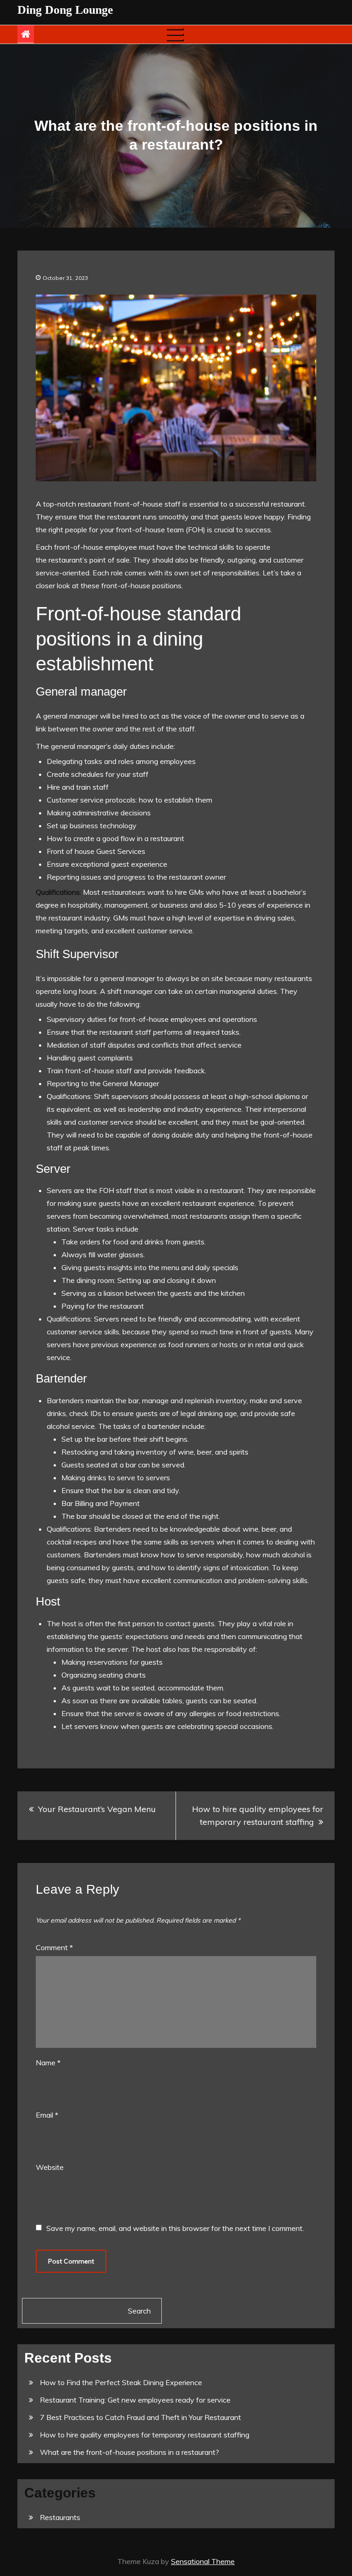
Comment (54, 1947)
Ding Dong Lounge (65, 10)
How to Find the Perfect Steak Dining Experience (121, 2382)
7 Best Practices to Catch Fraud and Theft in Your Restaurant (140, 2417)
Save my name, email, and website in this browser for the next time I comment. (175, 2228)
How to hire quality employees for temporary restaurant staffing (258, 1815)
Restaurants (60, 2517)
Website (50, 2167)
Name (48, 2063)
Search (139, 2311)
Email (47, 2115)
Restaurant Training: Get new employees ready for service (135, 2400)
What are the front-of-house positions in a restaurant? (129, 2452)
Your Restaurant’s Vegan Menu (97, 1809)
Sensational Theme (203, 2561)
